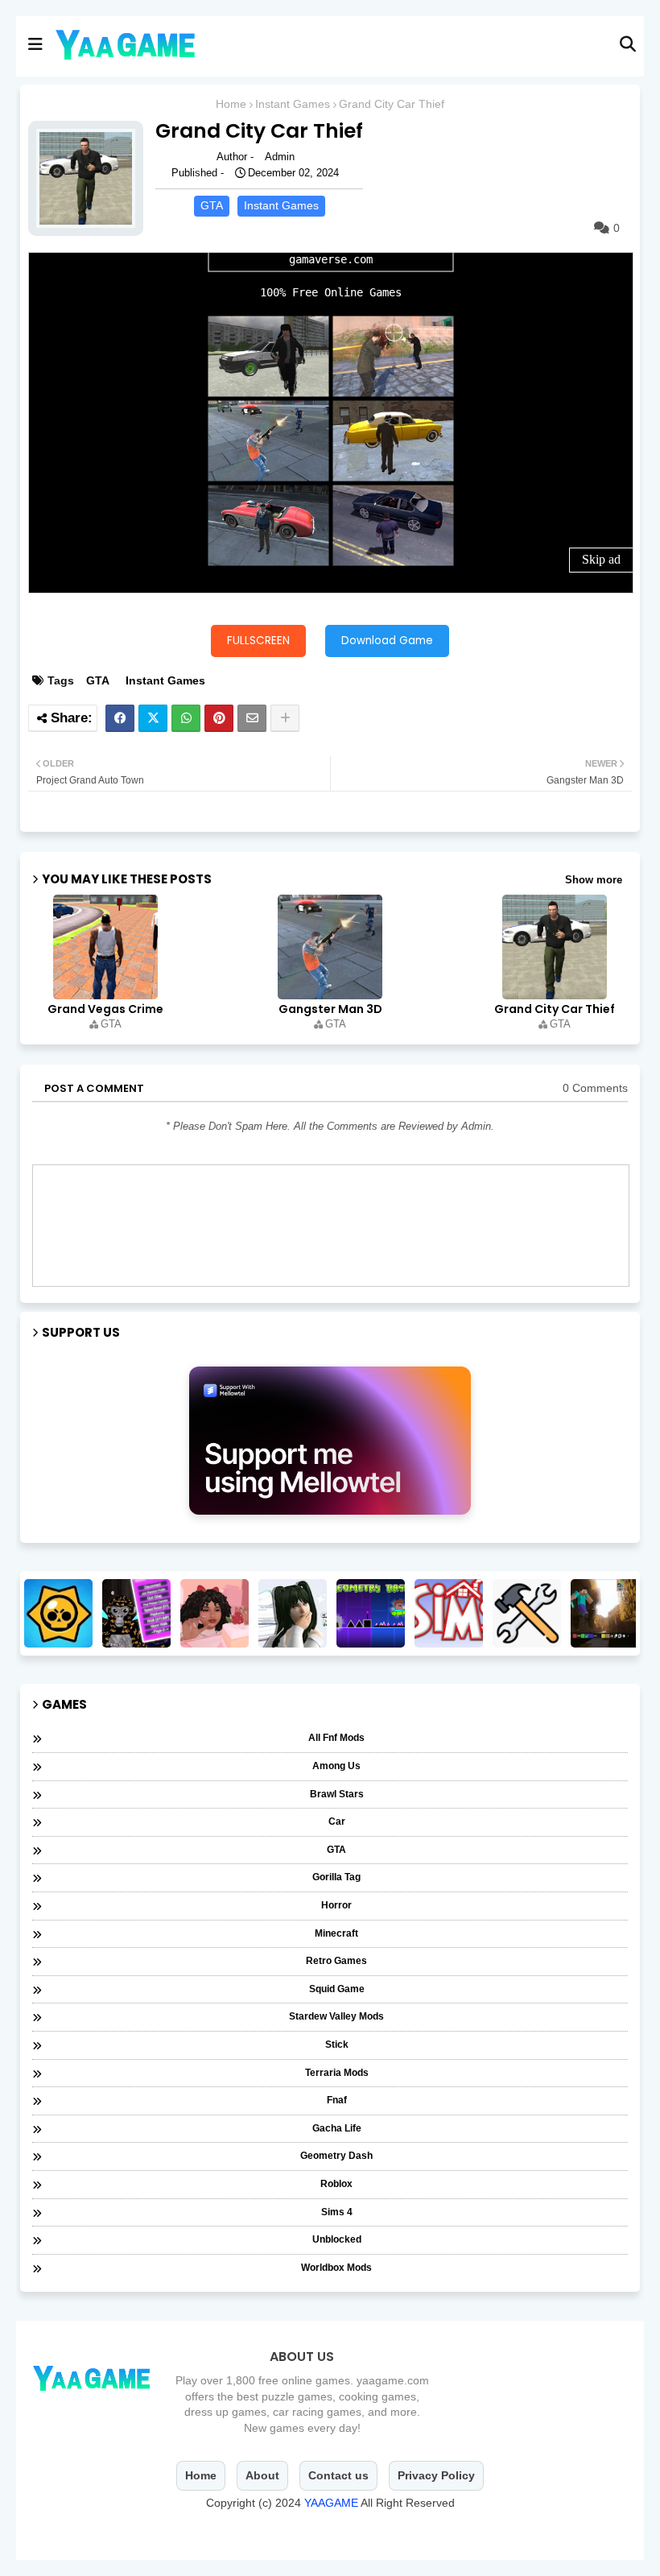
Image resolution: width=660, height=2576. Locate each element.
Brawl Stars (337, 1794)
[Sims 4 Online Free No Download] (449, 1613)
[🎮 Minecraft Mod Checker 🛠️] (527, 1613)
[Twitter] (153, 718)
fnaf (337, 2100)
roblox (336, 2184)
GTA (212, 205)
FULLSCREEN (258, 641)
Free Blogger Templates (450, 2532)
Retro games (336, 1961)
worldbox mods (336, 2268)
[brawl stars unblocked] (58, 1613)
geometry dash (336, 2156)
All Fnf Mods (336, 1738)
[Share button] (285, 718)
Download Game (387, 641)
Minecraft (336, 1933)
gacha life (337, 2128)
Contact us (338, 2475)
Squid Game (337, 1989)
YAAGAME (331, 2503)
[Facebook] (120, 718)
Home (231, 104)
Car (337, 1821)
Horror (336, 1905)
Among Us (336, 1766)
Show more (594, 880)
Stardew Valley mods (336, 2016)
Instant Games (293, 104)
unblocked (337, 2239)
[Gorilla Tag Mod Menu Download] (136, 1613)
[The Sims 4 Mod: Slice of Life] (214, 1613)
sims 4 (337, 2212)
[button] (628, 44)
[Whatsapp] (186, 718)
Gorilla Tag (336, 1877)
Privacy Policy (436, 2475)
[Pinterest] (219, 718)
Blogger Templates (258, 2532)
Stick (337, 2045)
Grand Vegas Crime (105, 1009)
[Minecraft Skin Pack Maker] (605, 1613)
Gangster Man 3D (330, 1009)
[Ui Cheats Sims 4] (293, 1613)
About (262, 2475)
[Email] (252, 718)
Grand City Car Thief (555, 1009)
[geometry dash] (371, 1613)
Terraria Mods (337, 2073)
